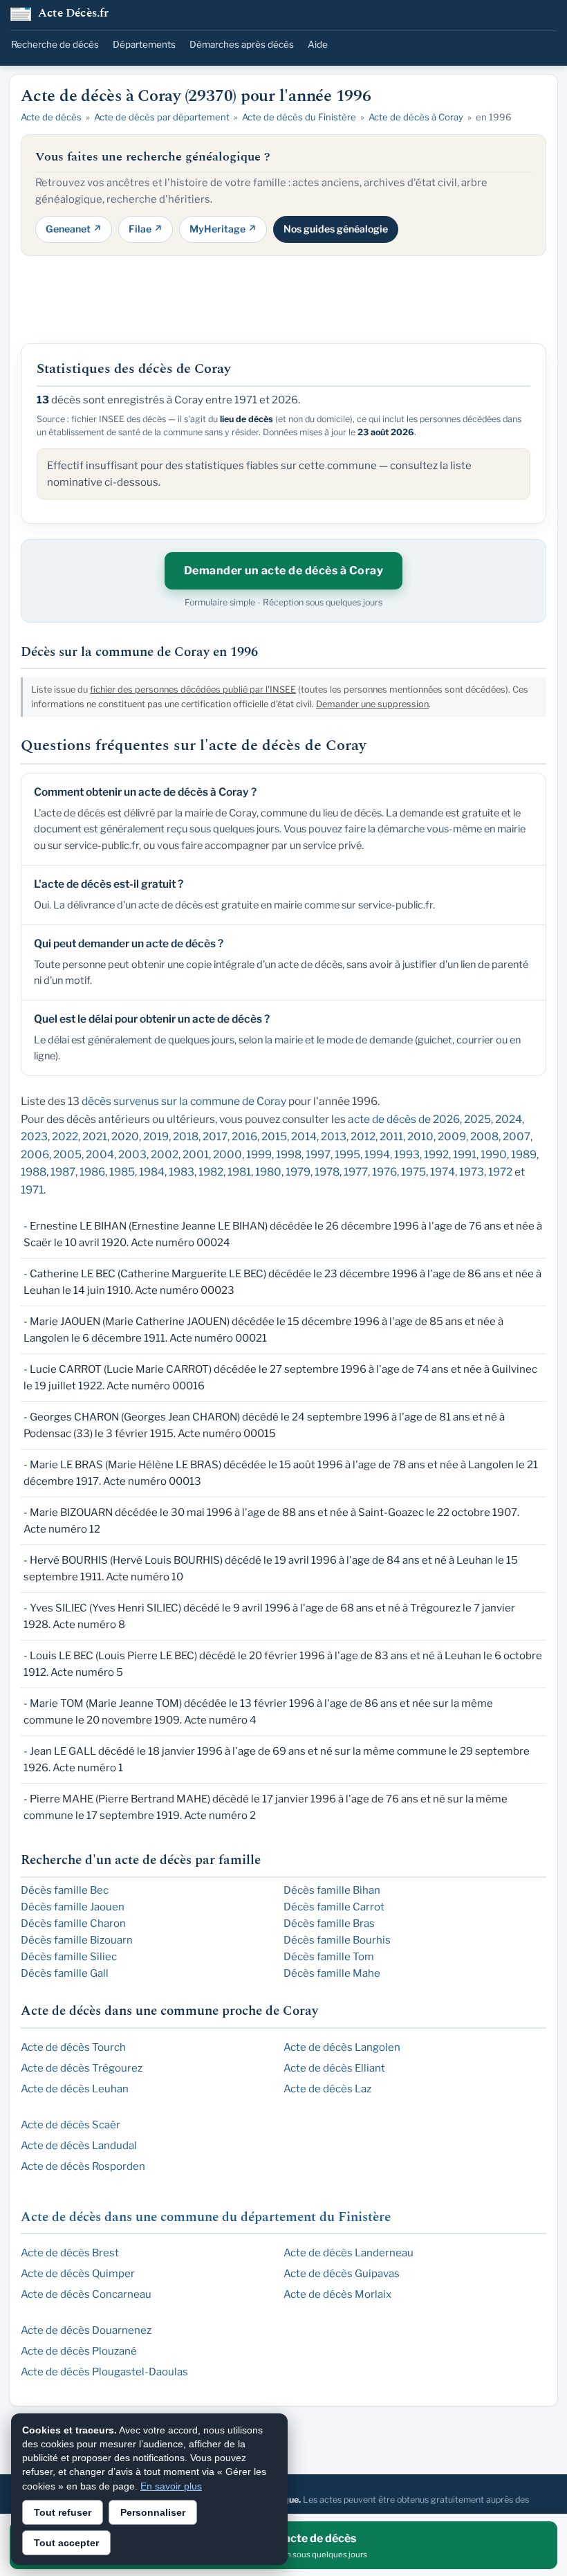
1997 (318, 1154)
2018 (186, 1136)
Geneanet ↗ (74, 229)
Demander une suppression (372, 704)
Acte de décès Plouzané (79, 2351)
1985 (122, 1172)
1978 (327, 1172)
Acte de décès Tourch (73, 2047)
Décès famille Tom (329, 1957)
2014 (304, 1136)
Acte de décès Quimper (78, 2274)
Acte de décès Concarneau (86, 2294)
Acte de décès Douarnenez (86, 2330)
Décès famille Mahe (332, 1973)
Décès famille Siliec (69, 1957)
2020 (125, 1136)
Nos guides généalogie (336, 229)
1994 (377, 1154)
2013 (334, 1136)
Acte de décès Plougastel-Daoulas (104, 2372)
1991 (465, 1154)
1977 (356, 1172)
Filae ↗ (146, 229)
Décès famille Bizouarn (77, 1940)
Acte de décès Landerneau (348, 2253)
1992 (436, 1154)
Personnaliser (153, 2512)
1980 (268, 1172)
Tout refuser (63, 2512)
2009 (452, 1136)
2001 (196, 1154)
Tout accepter (66, 2543)
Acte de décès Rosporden (83, 2166)
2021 (95, 1136)
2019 (156, 1136)
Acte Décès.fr (74, 14)
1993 (407, 1154)
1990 (494, 1154)
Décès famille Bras (329, 1924)
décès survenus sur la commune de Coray (184, 1101)
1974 (443, 1172)
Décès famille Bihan (332, 1890)
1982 (211, 1172)
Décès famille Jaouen (73, 1907)
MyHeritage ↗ (223, 229)
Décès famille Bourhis (337, 1940)
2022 (65, 1136)
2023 (34, 1136)
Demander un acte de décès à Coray (284, 570)
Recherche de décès (55, 44)
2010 (420, 1136)
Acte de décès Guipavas (342, 2274)
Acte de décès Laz (327, 2089)
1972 (500, 1172)
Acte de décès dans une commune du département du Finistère (206, 2217)
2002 (165, 1154)
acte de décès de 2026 (404, 1119)
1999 (259, 1154)
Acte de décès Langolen (342, 2047)
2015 (274, 1136)
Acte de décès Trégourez (82, 2068)
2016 (244, 1136)
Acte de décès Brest (70, 2253)
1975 (413, 1172)
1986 (92, 1172)
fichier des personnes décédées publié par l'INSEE (193, 689)
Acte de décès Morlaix (337, 2294)
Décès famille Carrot (334, 1907)
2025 (477, 1119)
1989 (524, 1154)
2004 (100, 1154)
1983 (182, 1172)
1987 (63, 1172)
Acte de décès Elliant (334, 2068)
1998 (289, 1154)
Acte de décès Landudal (79, 2146)
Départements (144, 44)
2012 (363, 1136)
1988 (34, 1172)
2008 (484, 1136)
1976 (384, 1172)
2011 (391, 1136)
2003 (132, 1154)
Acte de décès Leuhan (75, 2089)
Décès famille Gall (65, 1973)
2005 (67, 1154)
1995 (347, 1154)
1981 (239, 1172)
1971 (32, 1190)
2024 (509, 1119)
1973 (472, 1172)
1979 (298, 1172)
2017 (215, 1136)
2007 (517, 1136)
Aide (318, 44)
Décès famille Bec (65, 1890)
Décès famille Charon (73, 1924)
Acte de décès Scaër (71, 2125)
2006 (35, 1154)
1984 (152, 1172)
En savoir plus (171, 2486)
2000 (227, 1154)
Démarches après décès (242, 44)
